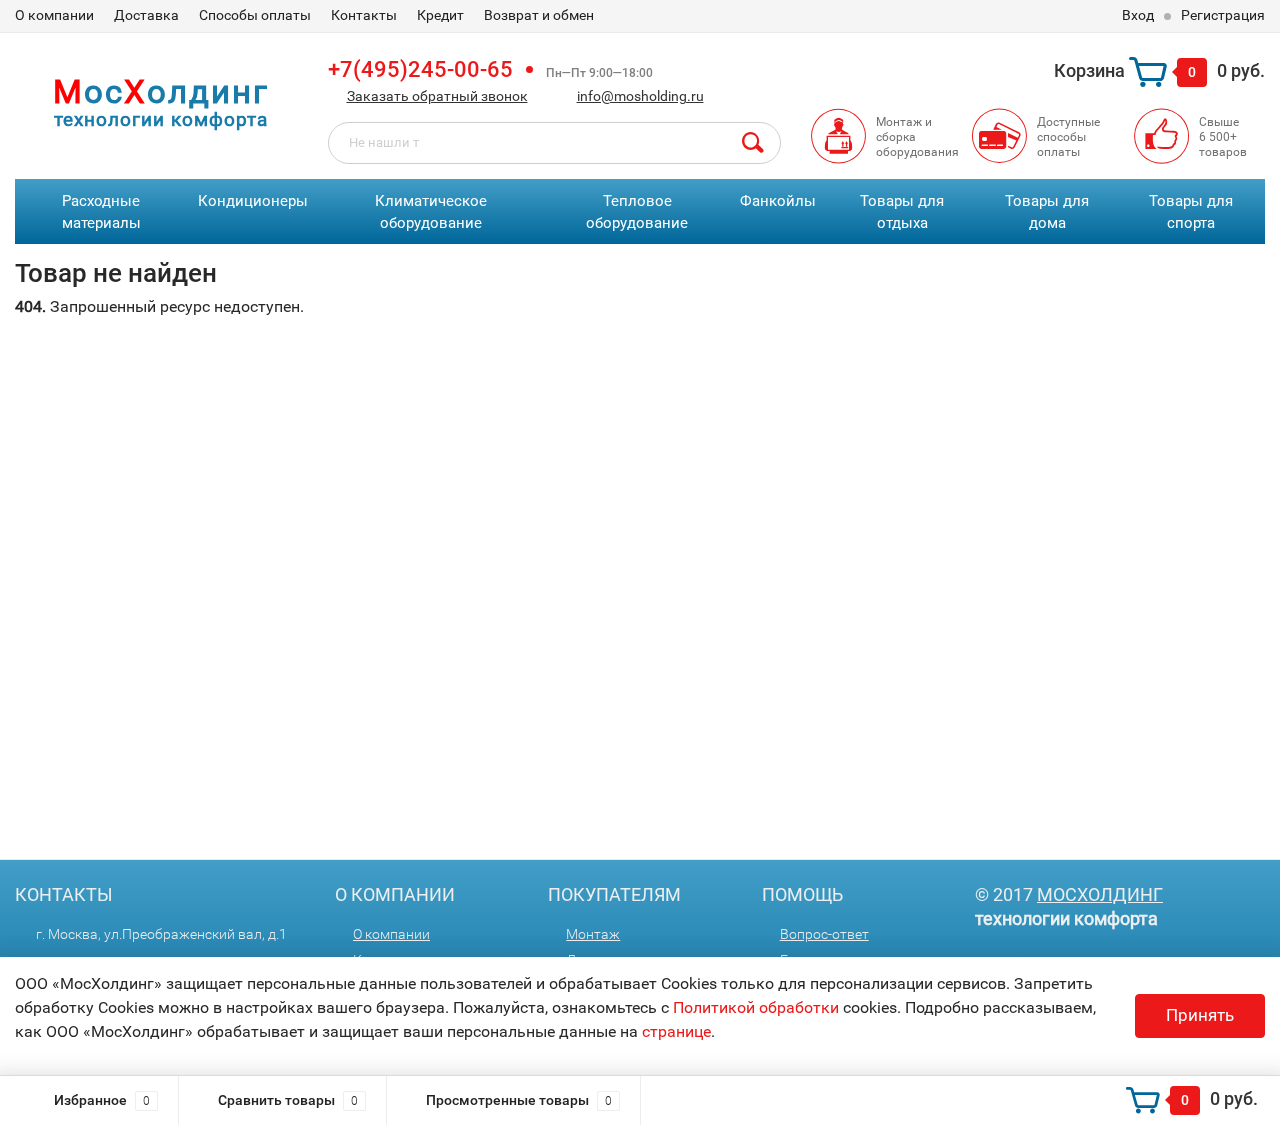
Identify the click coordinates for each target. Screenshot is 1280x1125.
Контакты (364, 15)
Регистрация (1223, 15)
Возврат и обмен (539, 15)
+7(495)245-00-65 (420, 69)
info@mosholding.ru (640, 96)
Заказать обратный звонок (437, 96)
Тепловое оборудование (637, 212)
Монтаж (593, 934)
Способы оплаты (255, 15)
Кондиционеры (253, 201)
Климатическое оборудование (431, 212)
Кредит (440, 15)
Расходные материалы (101, 212)
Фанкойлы (778, 201)
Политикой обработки (756, 1007)
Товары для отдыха (902, 212)
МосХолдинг (1100, 894)
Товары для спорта (1191, 212)
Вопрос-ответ (824, 934)
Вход (1138, 15)
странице (676, 1031)
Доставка (146, 15)
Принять (1200, 1015)
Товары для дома (1047, 212)
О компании (54, 15)
